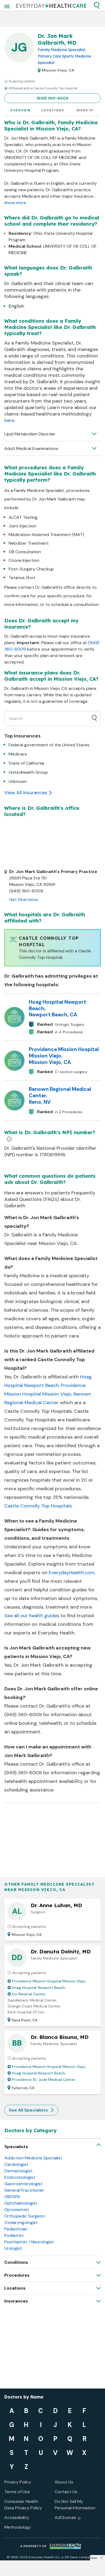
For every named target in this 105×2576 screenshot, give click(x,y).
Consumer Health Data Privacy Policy (23, 2505)
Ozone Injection (24, 560)
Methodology (18, 2527)
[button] (97, 5)
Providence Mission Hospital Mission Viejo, (49, 1981)
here (9, 420)
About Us (64, 2482)
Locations (53, 110)
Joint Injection (22, 526)
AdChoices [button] (65, 2518)
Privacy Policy (18, 2482)
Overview (20, 110)
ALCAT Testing (23, 517)
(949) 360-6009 (52, 98)
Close (93, 2558)
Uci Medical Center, (29, 1994)
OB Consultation (25, 552)
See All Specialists (28, 2110)
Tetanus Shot (22, 578)
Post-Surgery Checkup (31, 569)
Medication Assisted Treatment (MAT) (46, 535)
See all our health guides (32, 1616)
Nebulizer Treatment (29, 543)
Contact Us (66, 2492)
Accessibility (17, 2518)
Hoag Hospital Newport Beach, (39, 1988)
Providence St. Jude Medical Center (43, 2080)
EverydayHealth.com (72, 1573)
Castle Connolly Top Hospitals (38, 1506)
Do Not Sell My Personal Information (75, 2505)
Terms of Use (17, 2492)
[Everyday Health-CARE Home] (51, 5)
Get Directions (24, 900)
